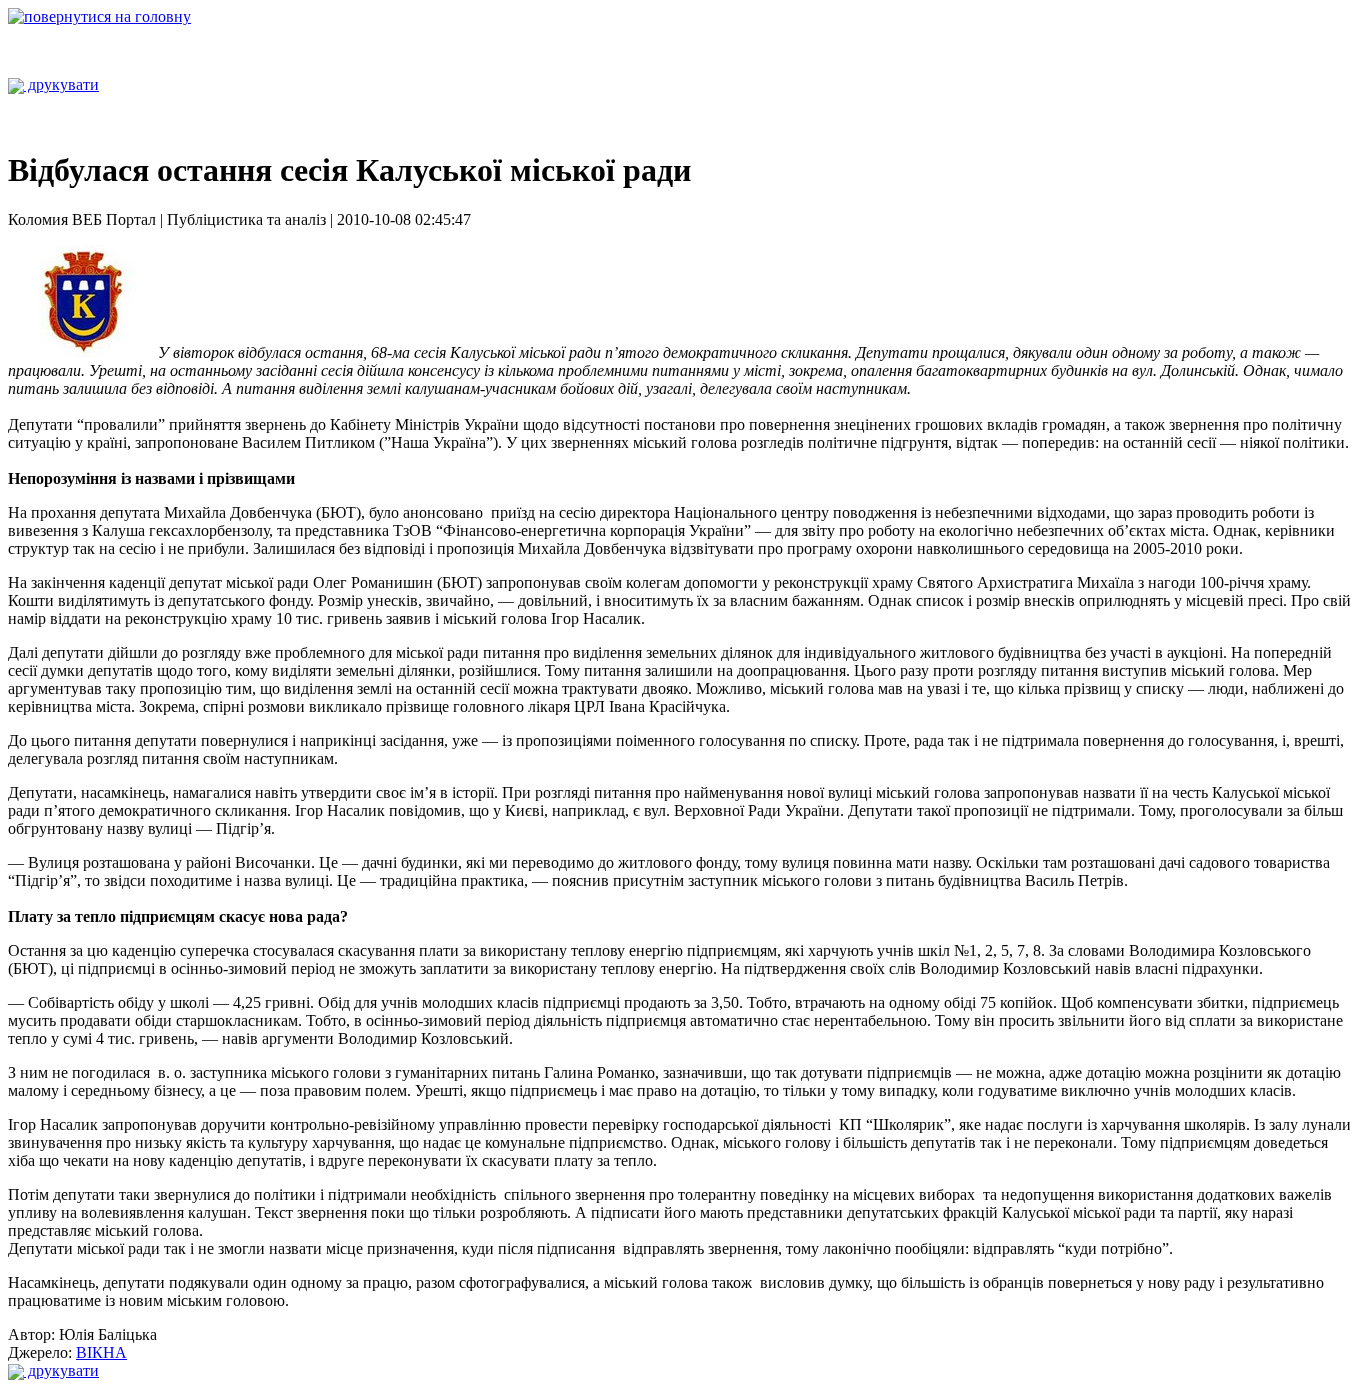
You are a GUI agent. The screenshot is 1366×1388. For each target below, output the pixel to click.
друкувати (61, 84)
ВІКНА (101, 1352)
